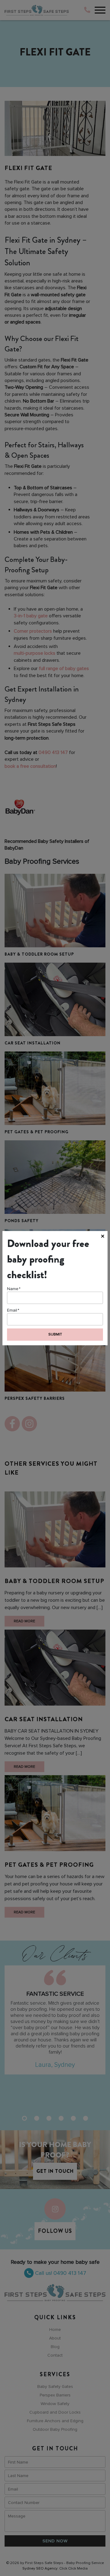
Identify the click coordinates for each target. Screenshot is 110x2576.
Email (12, 1310)
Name (13, 1289)
